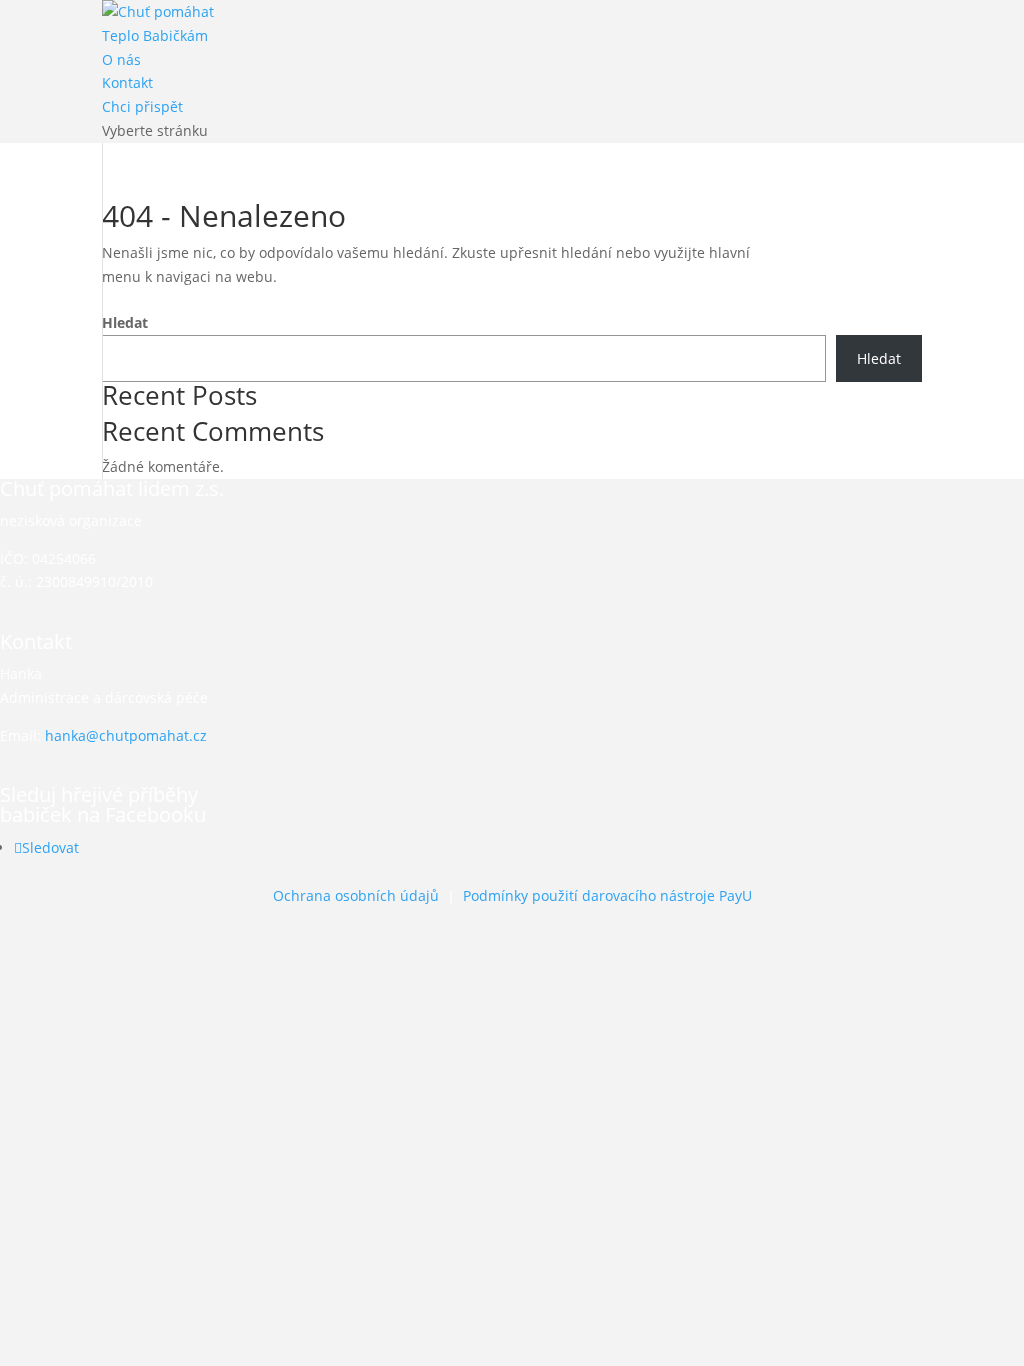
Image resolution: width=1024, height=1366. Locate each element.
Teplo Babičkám (155, 35)
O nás (121, 59)
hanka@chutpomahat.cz (126, 735)
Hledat (125, 322)
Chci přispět (142, 106)
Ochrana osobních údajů (356, 895)
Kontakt (127, 82)
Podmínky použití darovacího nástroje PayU (607, 895)
